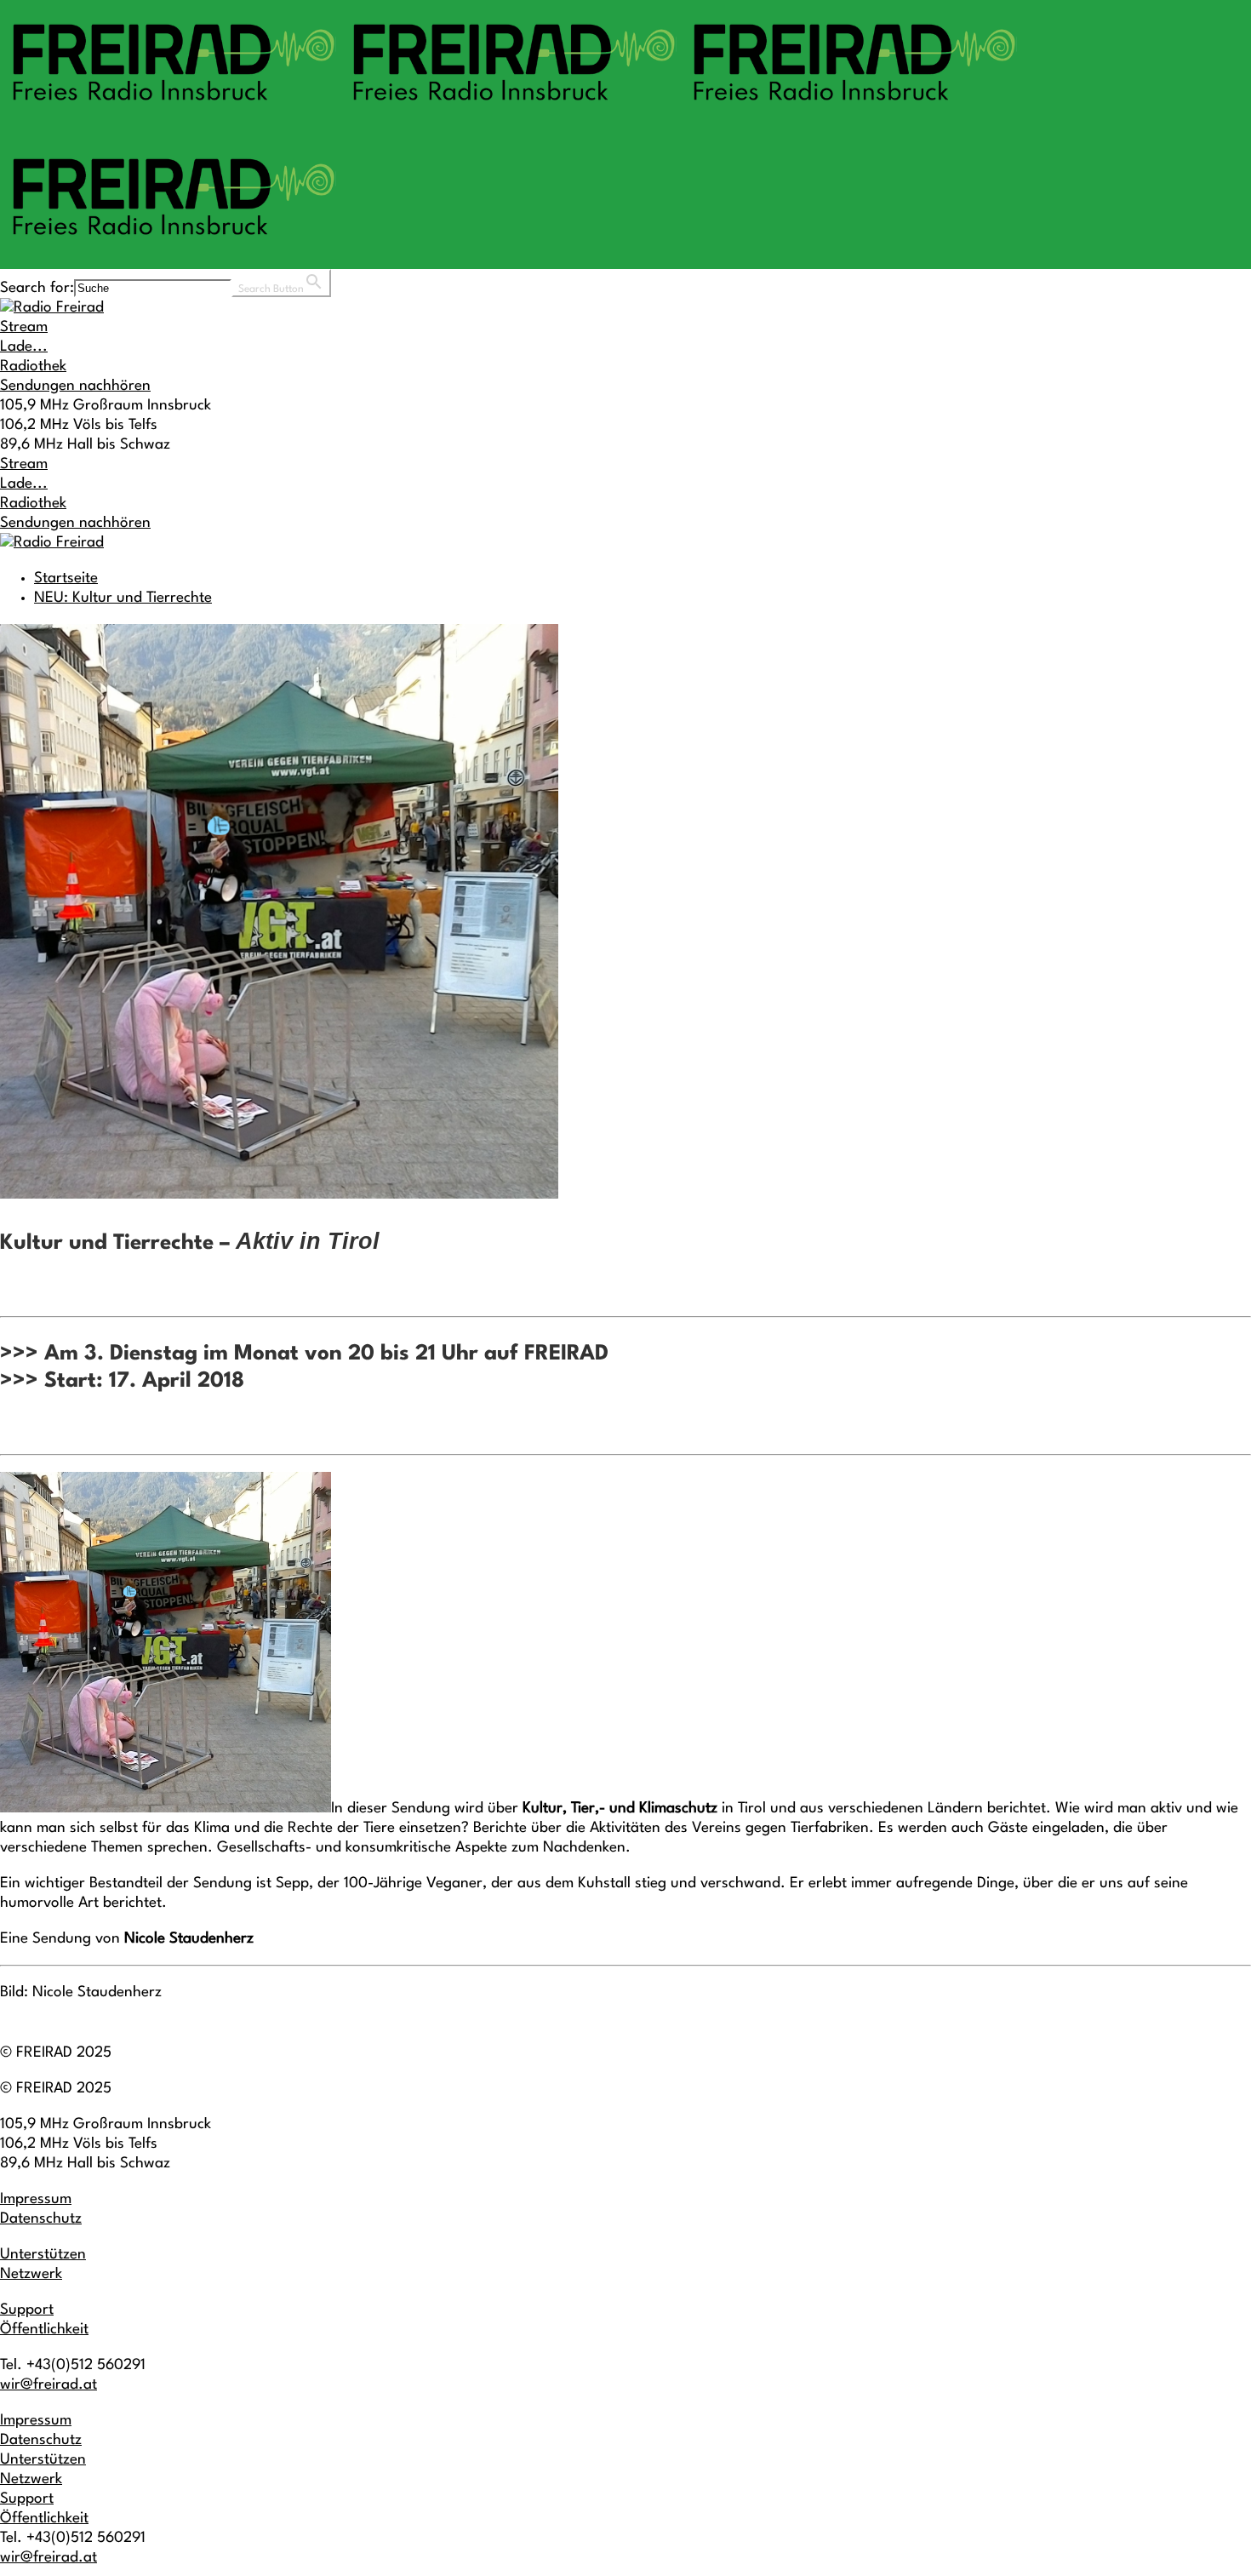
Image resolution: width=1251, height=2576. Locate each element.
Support (27, 2310)
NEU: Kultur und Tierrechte (123, 598)
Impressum (36, 2199)
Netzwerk (31, 2274)
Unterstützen (43, 2255)
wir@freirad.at (49, 2385)
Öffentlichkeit (44, 2330)
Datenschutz (41, 2219)
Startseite (66, 578)
